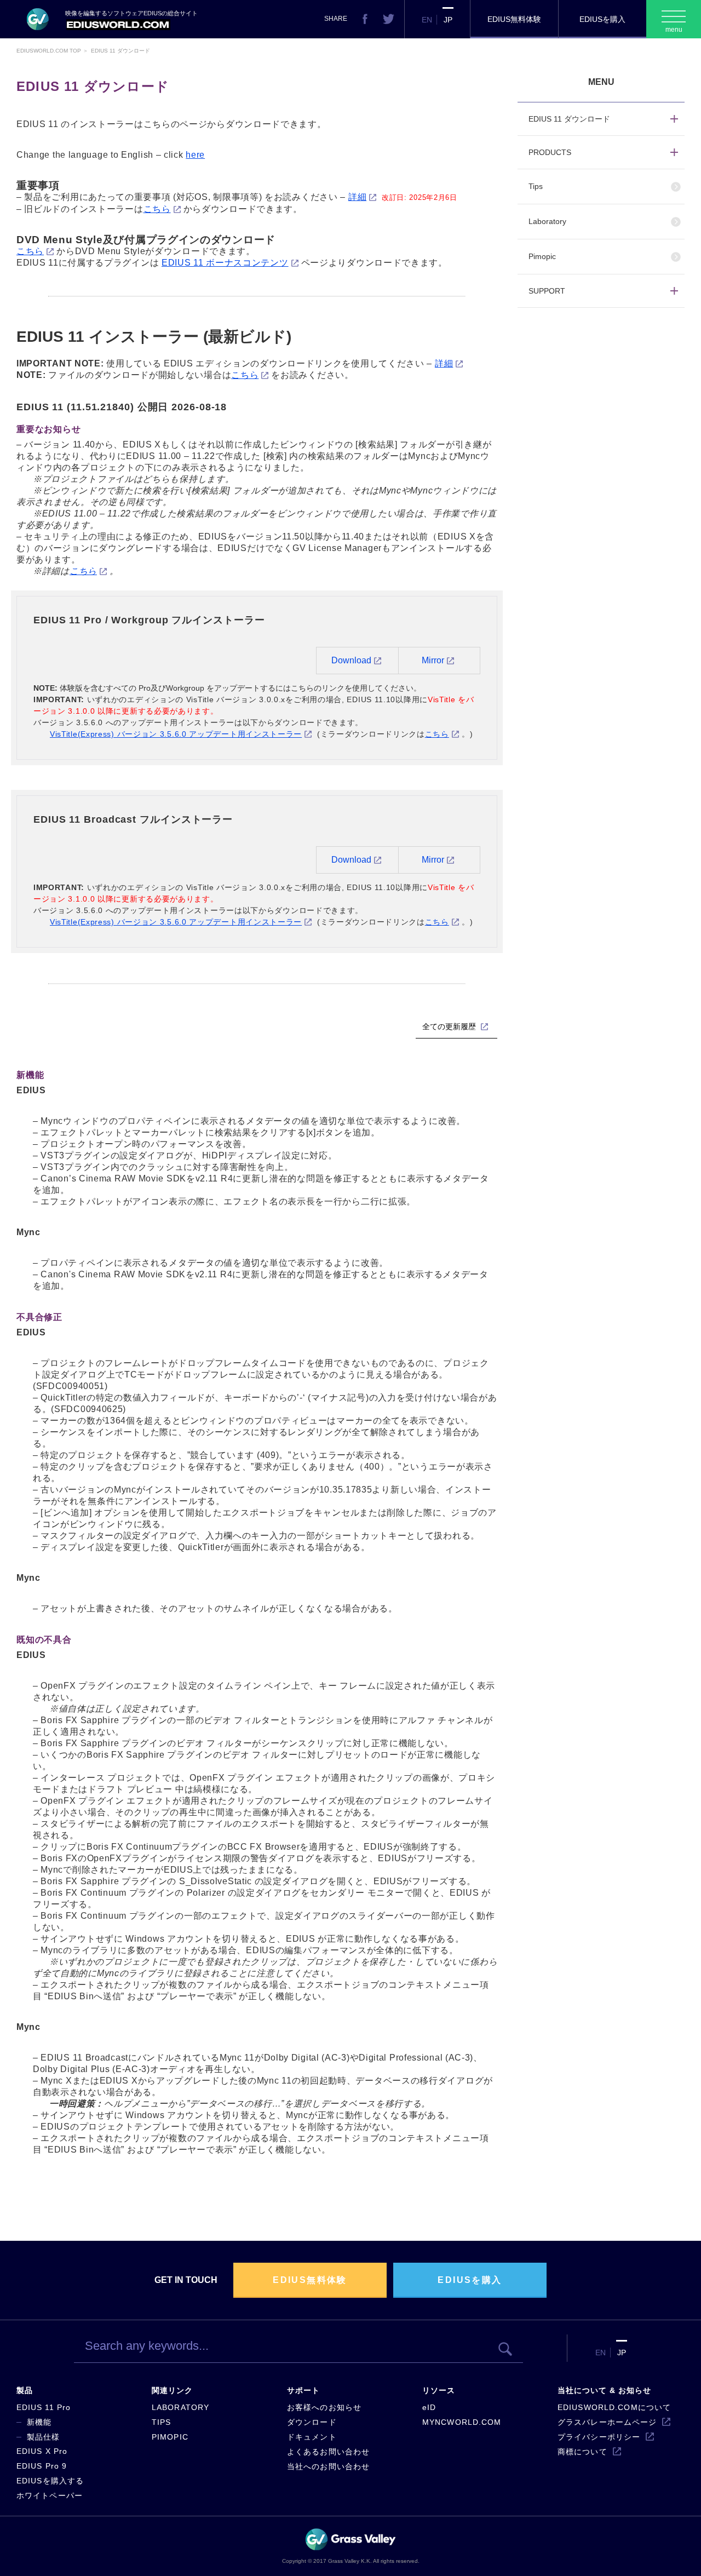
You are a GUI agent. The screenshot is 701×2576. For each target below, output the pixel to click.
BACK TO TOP (633, 2556)
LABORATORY (180, 2407)
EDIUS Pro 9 (42, 2466)
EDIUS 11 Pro (44, 2407)
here (195, 155)
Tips (536, 186)
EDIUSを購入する (50, 2481)
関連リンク (172, 2390)
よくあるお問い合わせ (328, 2452)
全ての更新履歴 (450, 1026)
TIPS (161, 2422)
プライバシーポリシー (599, 2437)
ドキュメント (312, 2437)
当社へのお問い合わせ (328, 2466)
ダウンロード (312, 2422)
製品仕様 (43, 2437)
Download (351, 660)
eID (429, 2407)
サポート (303, 2390)
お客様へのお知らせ (324, 2407)
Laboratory (547, 221)
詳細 (357, 197)
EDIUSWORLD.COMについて (614, 2407)
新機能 (39, 2422)
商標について (582, 2452)
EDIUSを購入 (602, 19)
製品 (25, 2390)
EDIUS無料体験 (514, 19)
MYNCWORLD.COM (462, 2422)
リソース (439, 2390)
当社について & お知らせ (605, 2390)
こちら (157, 209)
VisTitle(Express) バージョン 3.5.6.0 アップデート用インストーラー (176, 734)
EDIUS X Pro (42, 2451)
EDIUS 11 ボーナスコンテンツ (225, 263)
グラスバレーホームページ (607, 2422)
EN (427, 20)
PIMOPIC (170, 2437)
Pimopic (542, 256)
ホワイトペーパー (50, 2495)
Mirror (433, 660)
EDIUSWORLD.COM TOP (49, 51)
